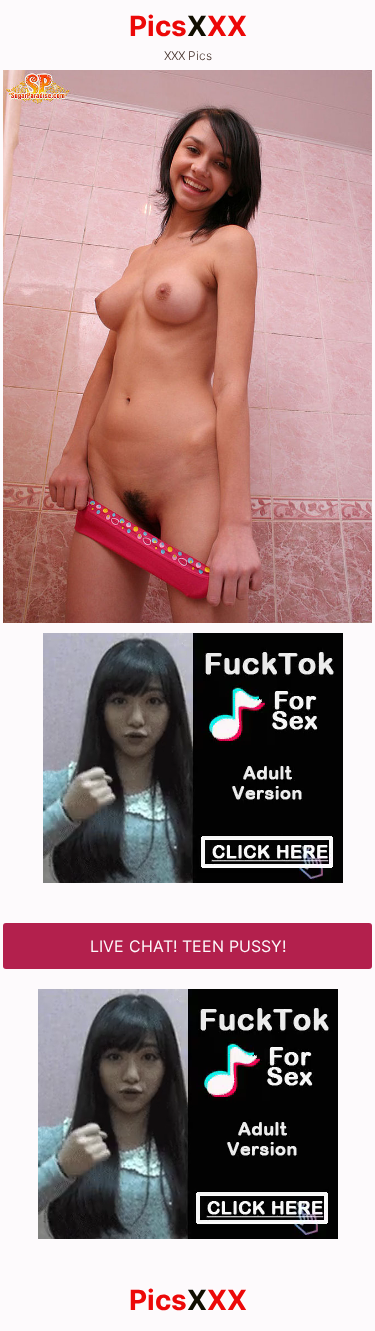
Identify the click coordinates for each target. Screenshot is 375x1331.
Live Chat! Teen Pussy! (188, 946)
